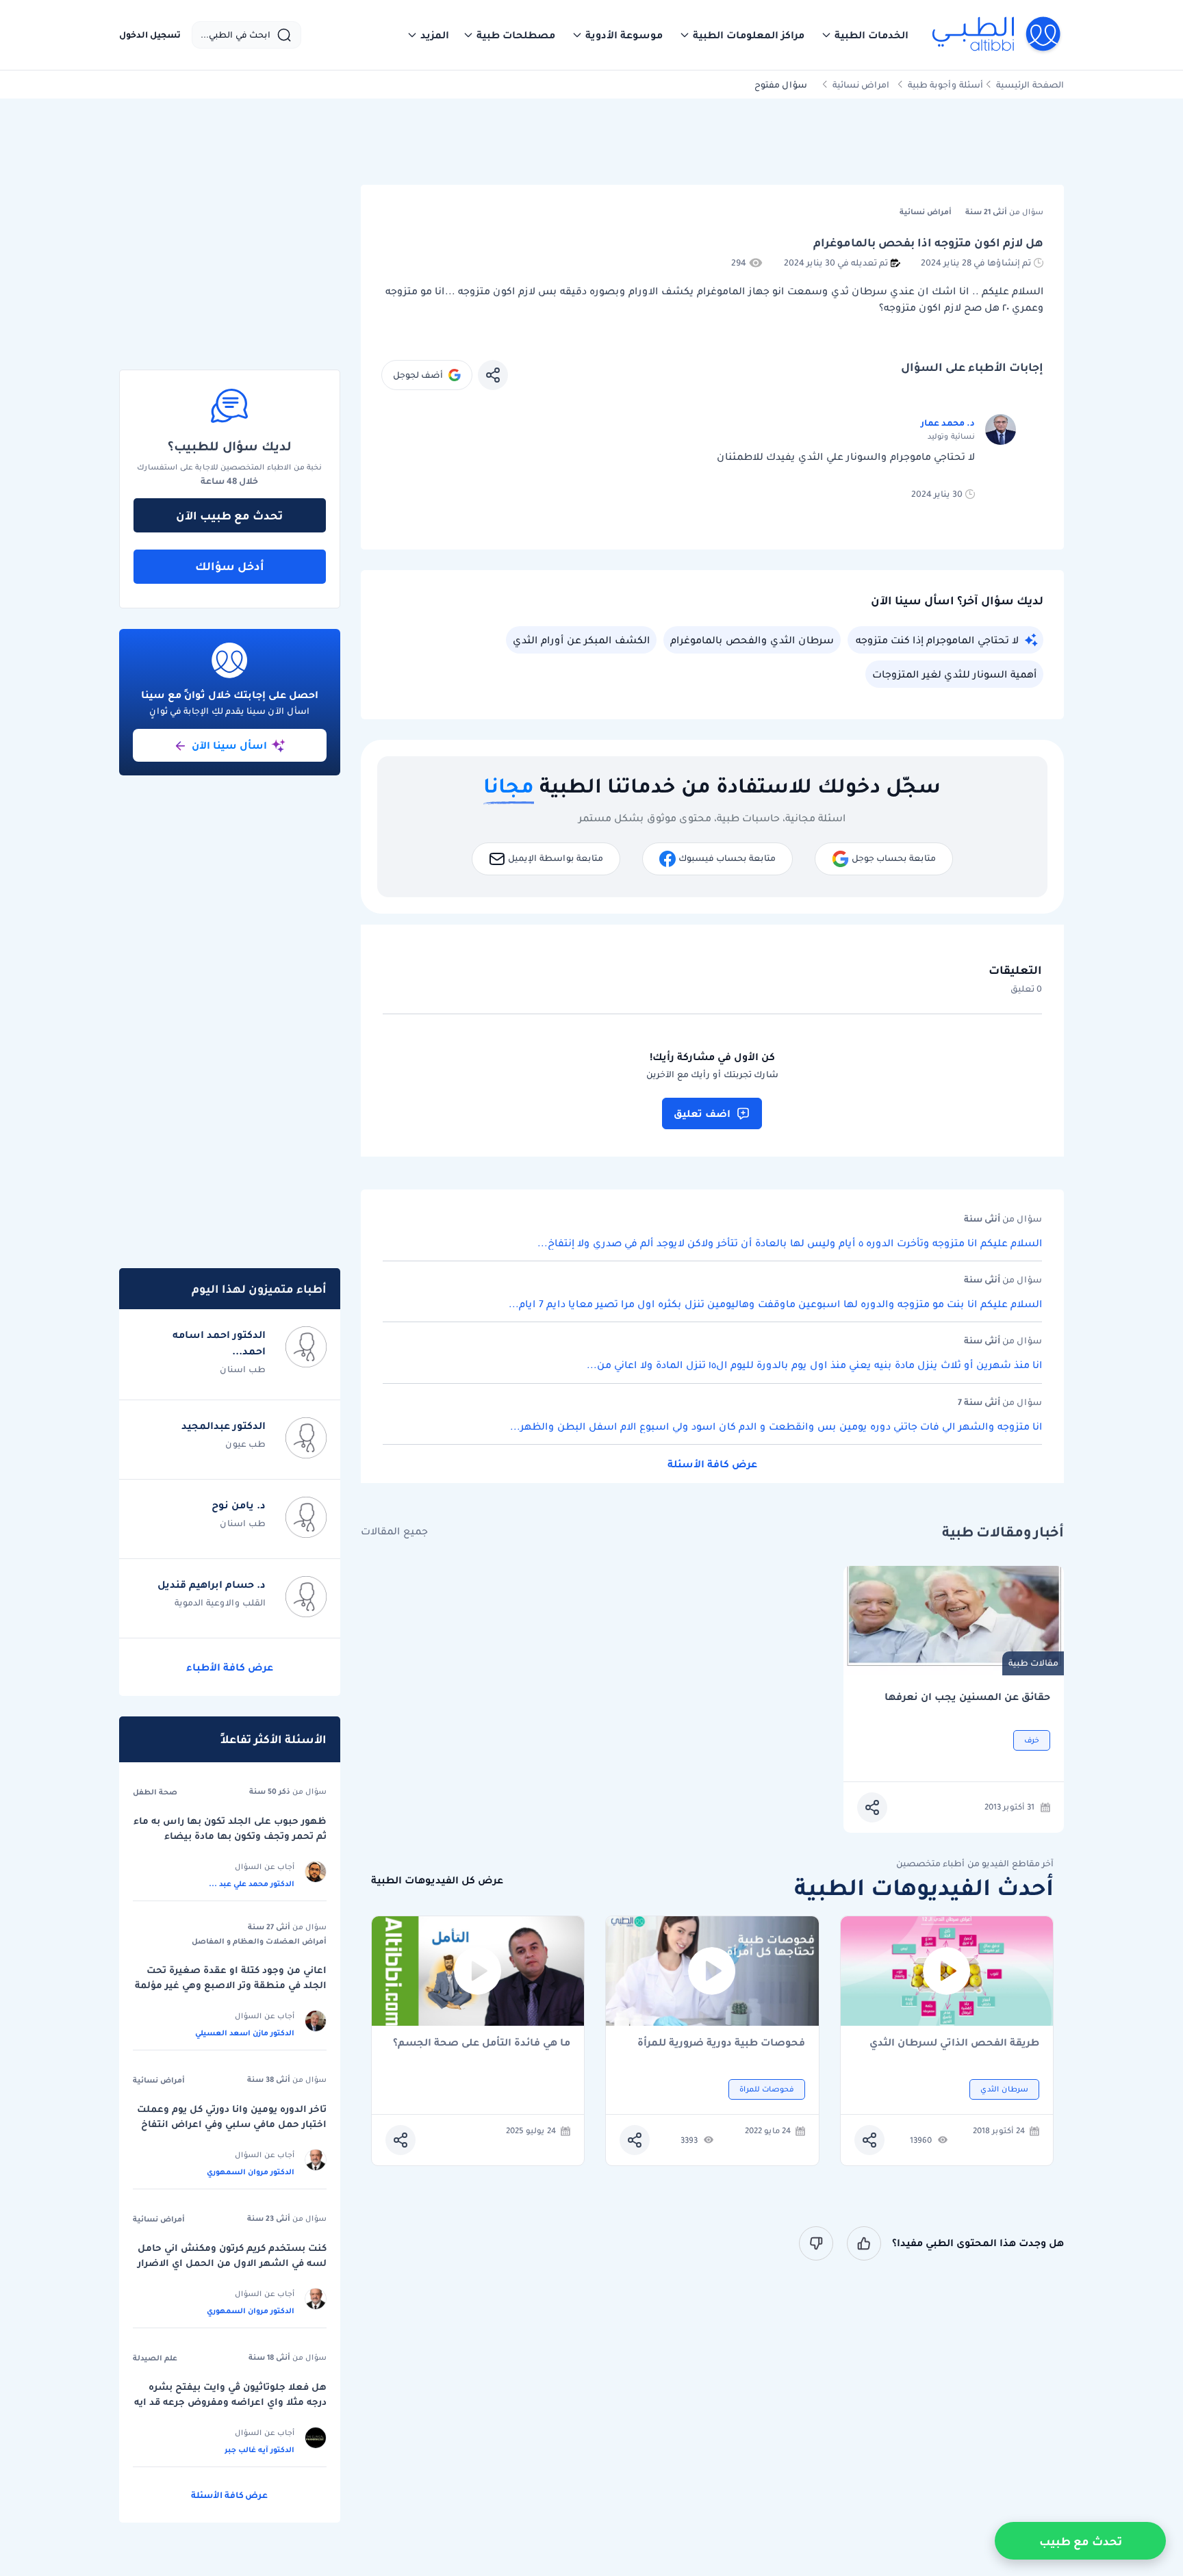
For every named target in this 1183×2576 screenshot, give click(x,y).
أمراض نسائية (159, 2080)
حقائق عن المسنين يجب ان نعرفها (967, 1697)
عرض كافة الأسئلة (712, 1464)
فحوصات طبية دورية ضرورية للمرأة (721, 2043)
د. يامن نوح (239, 1505)
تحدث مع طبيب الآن (229, 515)
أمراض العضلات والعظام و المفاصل (259, 1941)
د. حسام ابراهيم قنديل (212, 1584)
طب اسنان (243, 1369)
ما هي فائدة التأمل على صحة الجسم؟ (482, 2043)
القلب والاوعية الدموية (220, 1602)
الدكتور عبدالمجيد (224, 1426)
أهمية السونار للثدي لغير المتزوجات (954, 674)
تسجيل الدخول (150, 35)
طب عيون (245, 1444)
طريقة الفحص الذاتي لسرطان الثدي (954, 2043)
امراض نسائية (861, 85)
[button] (865, 35)
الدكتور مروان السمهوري (251, 2172)
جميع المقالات (394, 1531)
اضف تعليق (702, 1113)
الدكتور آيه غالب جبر (259, 2449)
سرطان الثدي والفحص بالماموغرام (752, 640)
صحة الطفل (155, 1792)
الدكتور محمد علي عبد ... (252, 1883)
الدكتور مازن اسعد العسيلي (245, 2033)
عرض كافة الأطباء (230, 1667)
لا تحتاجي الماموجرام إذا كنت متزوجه (937, 640)
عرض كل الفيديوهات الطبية (437, 1880)
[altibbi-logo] (997, 35)
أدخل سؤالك (230, 566)
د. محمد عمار (948, 423)
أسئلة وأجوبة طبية (945, 85)
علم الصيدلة (155, 2358)
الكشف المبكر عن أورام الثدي (581, 640)
